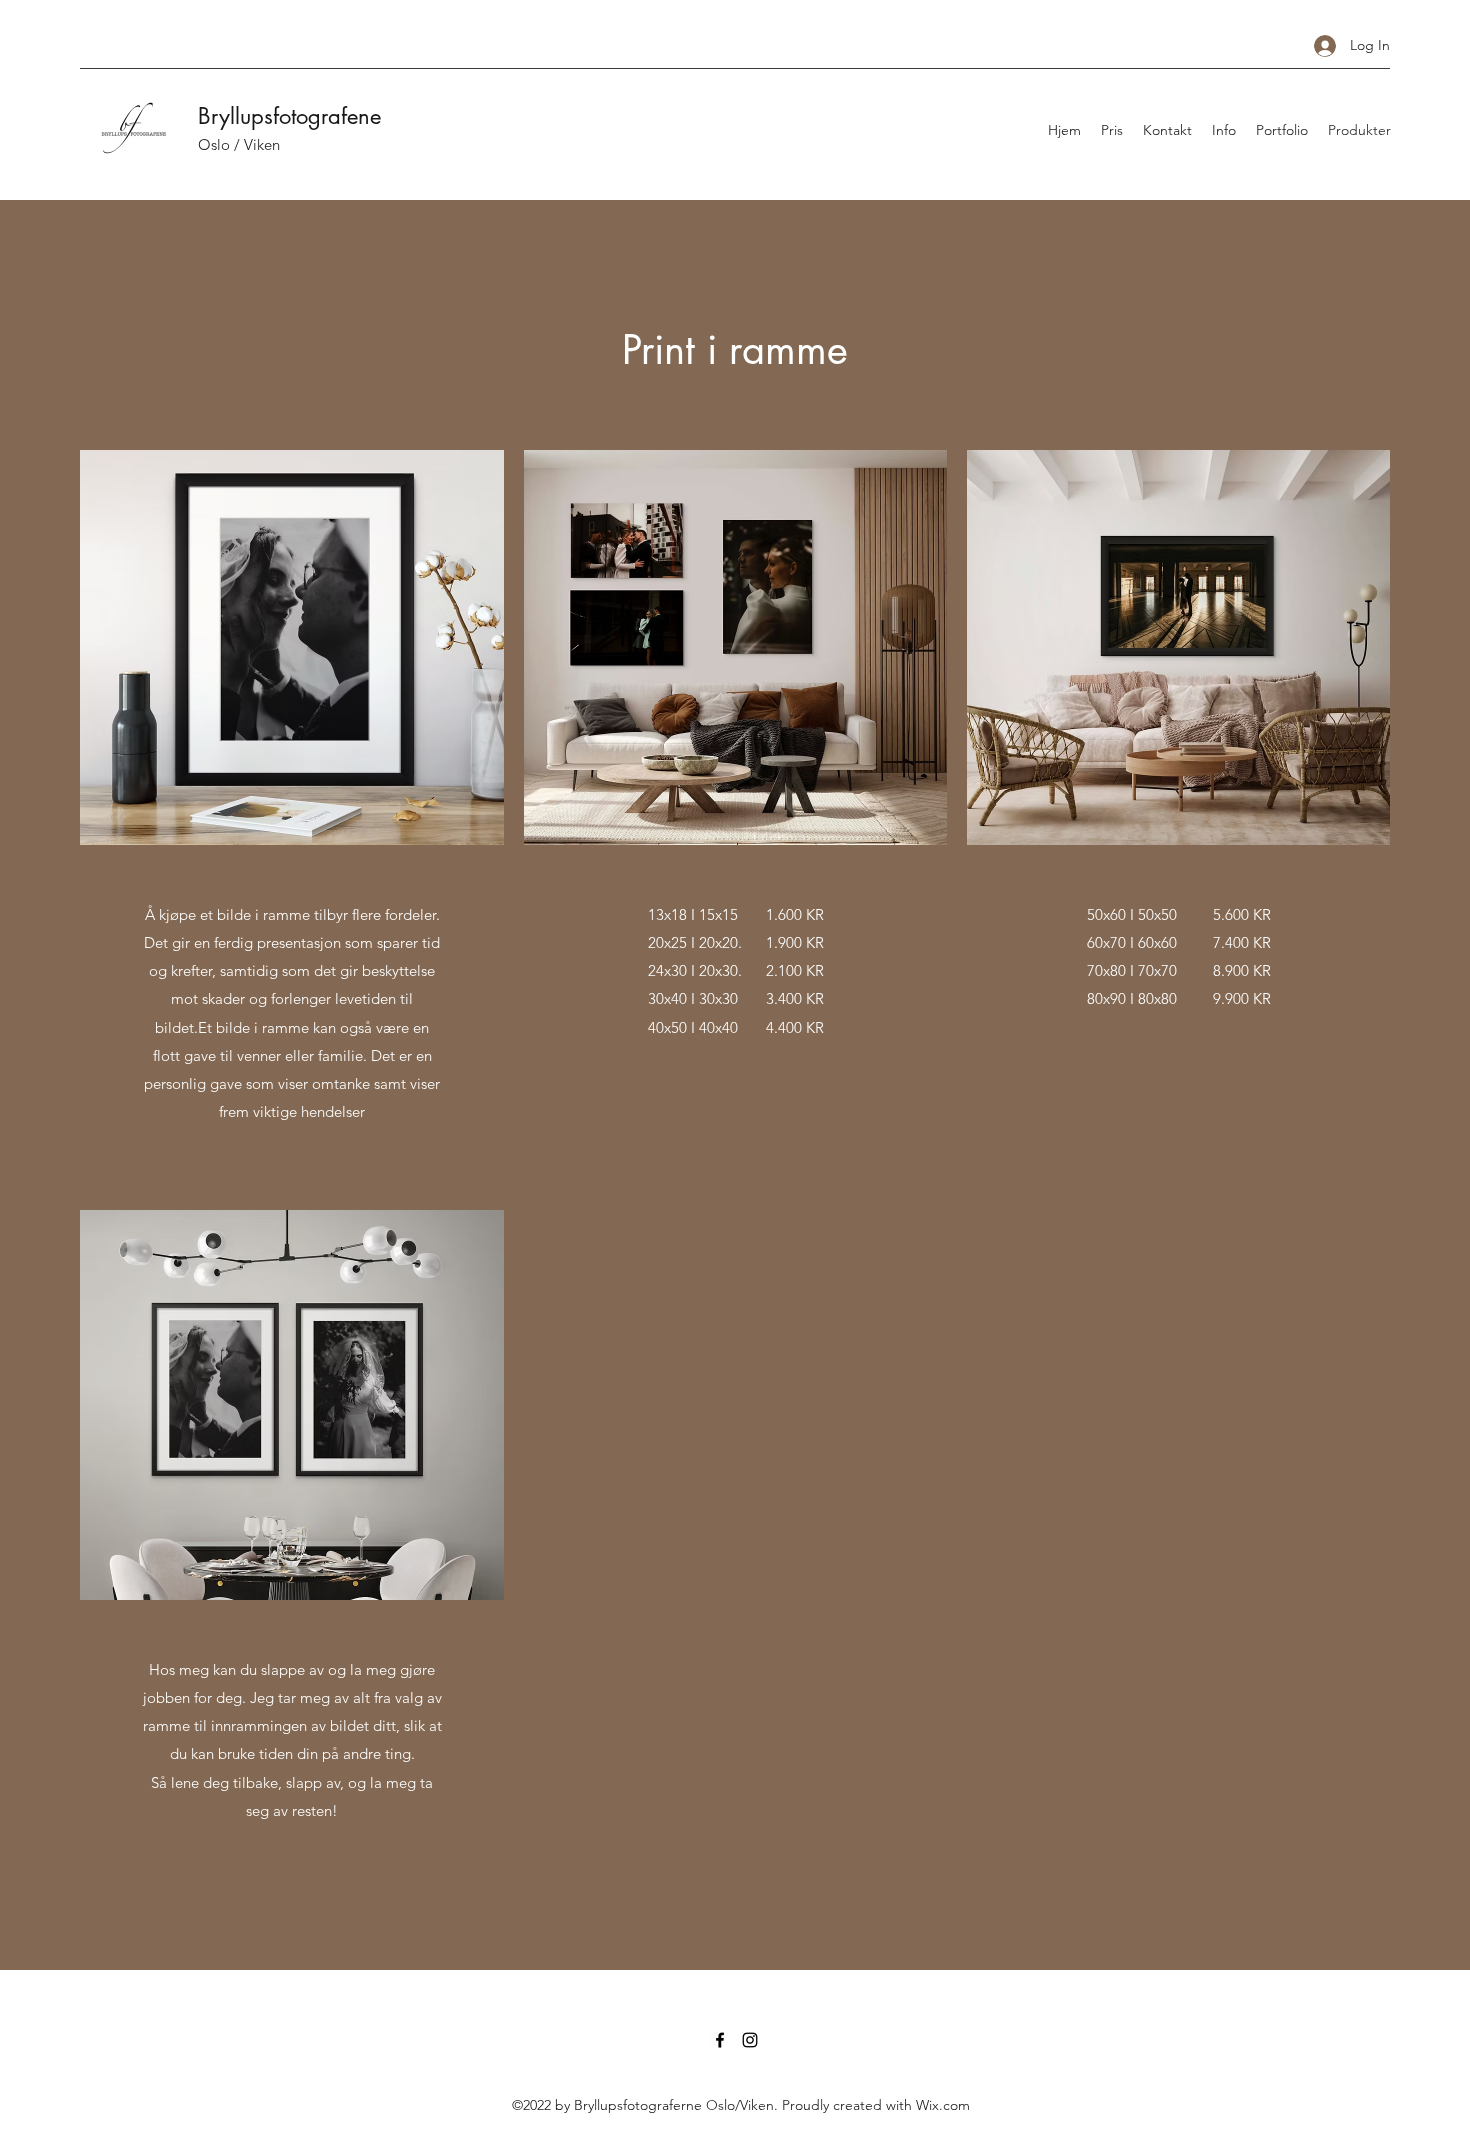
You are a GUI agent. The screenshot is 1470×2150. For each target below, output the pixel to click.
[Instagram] (750, 2040)
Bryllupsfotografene (289, 116)
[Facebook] (720, 2040)
